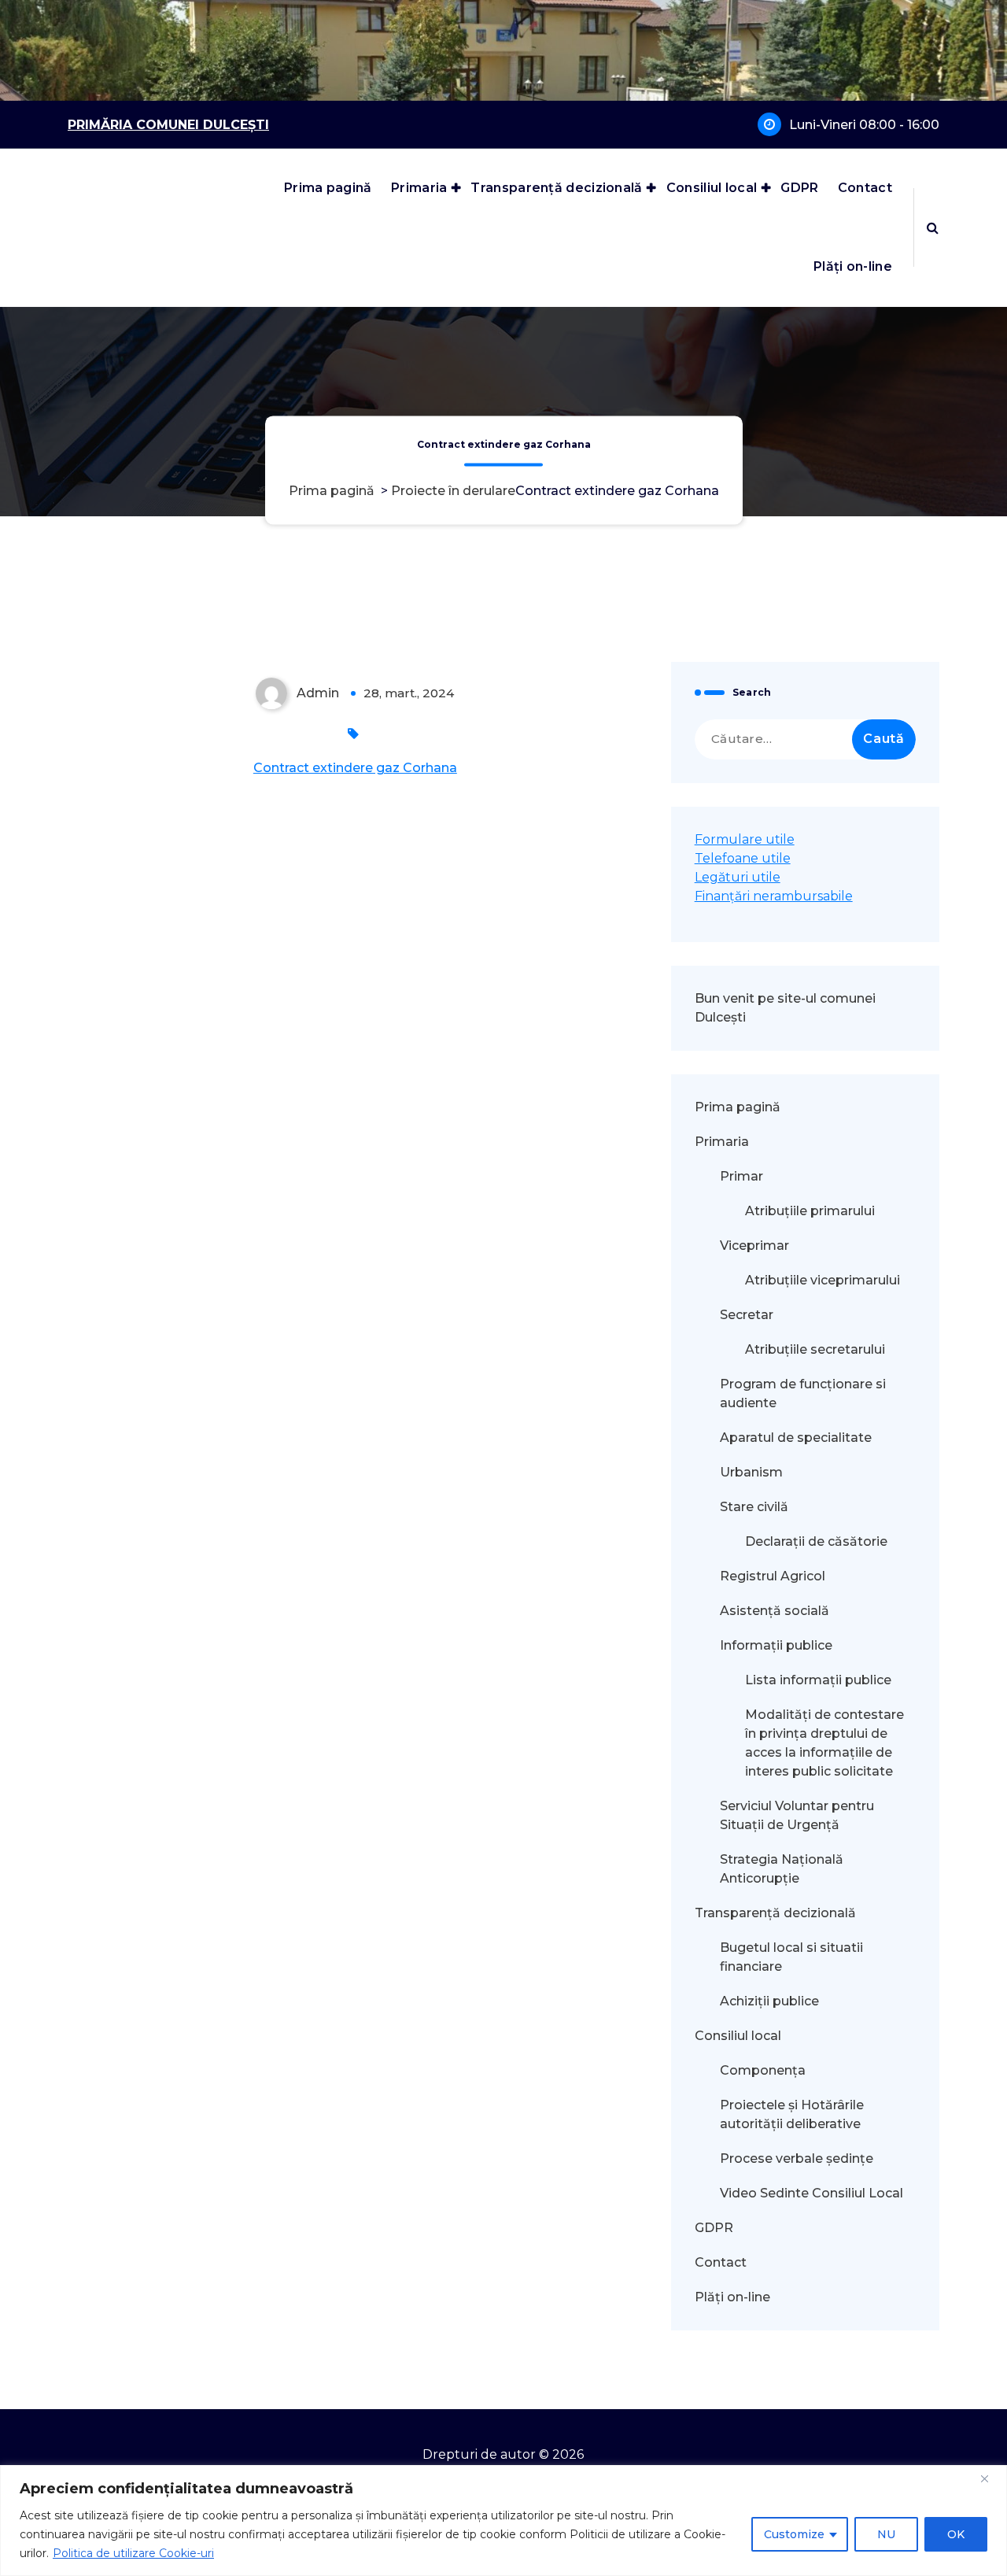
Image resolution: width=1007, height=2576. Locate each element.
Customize (794, 2534)
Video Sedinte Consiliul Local (812, 2193)
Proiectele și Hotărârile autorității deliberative (792, 2114)
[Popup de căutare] (933, 227)
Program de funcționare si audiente (803, 1393)
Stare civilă (754, 1507)
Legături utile (738, 877)
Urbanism (751, 1472)
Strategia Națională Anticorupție (782, 1869)
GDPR (799, 188)
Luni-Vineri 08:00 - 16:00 (864, 125)
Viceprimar (754, 1245)
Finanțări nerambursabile (774, 896)
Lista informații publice (818, 1680)
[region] (503, 2521)
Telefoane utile (743, 858)
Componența (763, 2070)
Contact (865, 188)
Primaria (419, 188)
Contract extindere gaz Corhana (355, 768)
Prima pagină (328, 188)
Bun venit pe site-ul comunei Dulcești (785, 1008)
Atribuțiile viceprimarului (823, 1280)
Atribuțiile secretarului (815, 1349)
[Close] (990, 2478)
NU (886, 2534)
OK (956, 2534)
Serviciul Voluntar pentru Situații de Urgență (797, 1815)
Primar (741, 1176)
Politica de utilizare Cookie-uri (133, 2553)
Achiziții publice (769, 2001)
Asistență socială (775, 1611)
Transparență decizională (556, 188)
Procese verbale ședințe (797, 2158)
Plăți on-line (853, 266)
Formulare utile (745, 839)
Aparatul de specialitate (796, 1438)
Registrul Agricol (774, 1576)
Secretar (747, 1315)
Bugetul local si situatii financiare (791, 1957)
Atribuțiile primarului (810, 1211)
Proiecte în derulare (453, 492)
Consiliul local (712, 188)
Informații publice (776, 1645)
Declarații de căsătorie (816, 1541)
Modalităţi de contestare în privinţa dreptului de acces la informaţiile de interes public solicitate (824, 1743)
